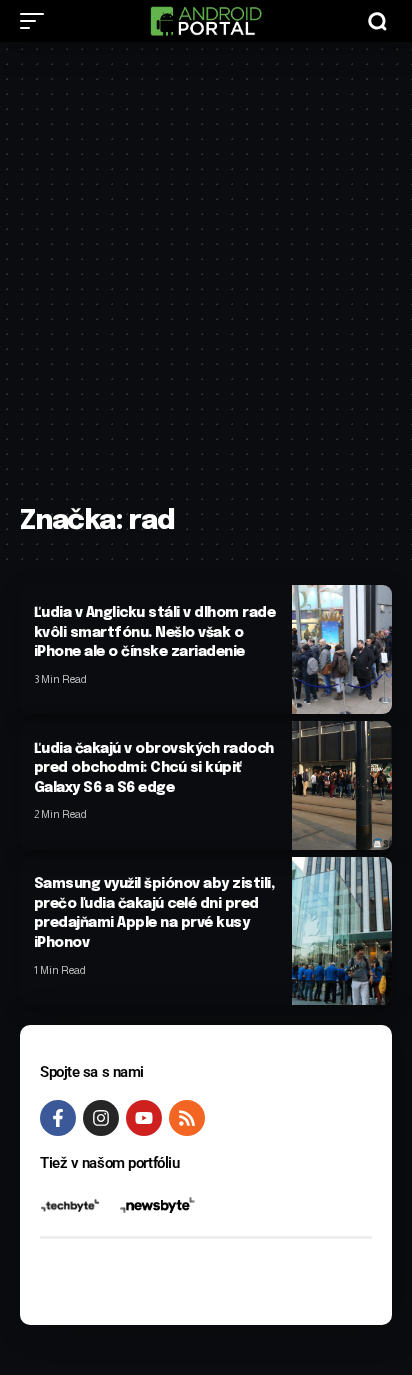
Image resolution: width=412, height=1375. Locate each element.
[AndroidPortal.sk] (206, 21)
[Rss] (187, 1118)
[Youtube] (144, 1118)
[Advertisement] (206, 283)
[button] (37, 21)
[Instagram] (101, 1118)
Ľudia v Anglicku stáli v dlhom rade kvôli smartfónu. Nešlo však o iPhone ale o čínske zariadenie (155, 632)
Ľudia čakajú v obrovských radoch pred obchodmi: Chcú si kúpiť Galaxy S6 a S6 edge (154, 768)
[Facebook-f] (58, 1118)
